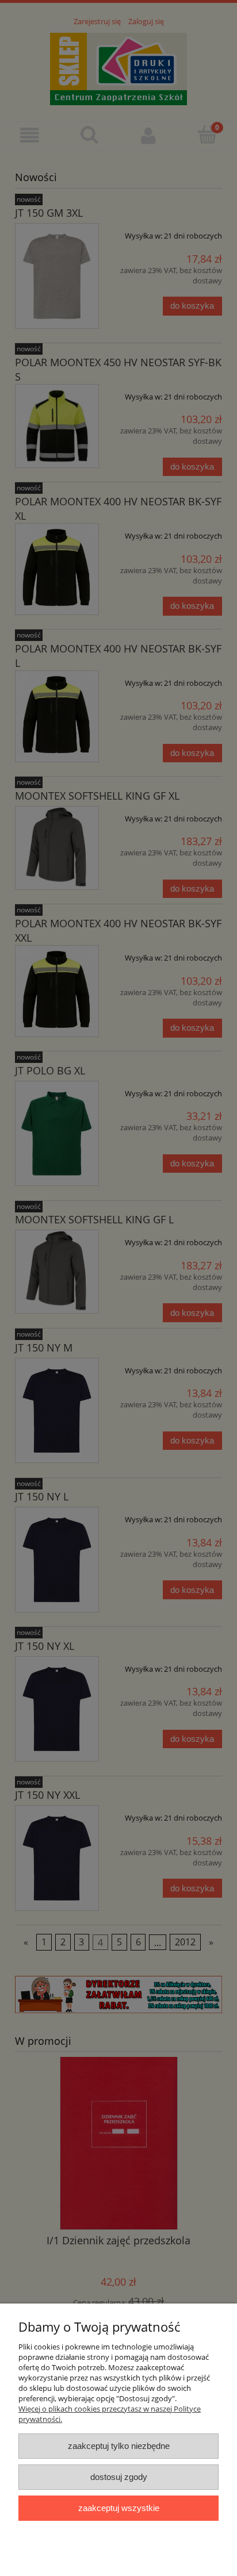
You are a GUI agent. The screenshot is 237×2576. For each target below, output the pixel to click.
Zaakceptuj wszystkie (119, 2508)
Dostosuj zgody (119, 2477)
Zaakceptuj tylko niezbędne (119, 2446)
